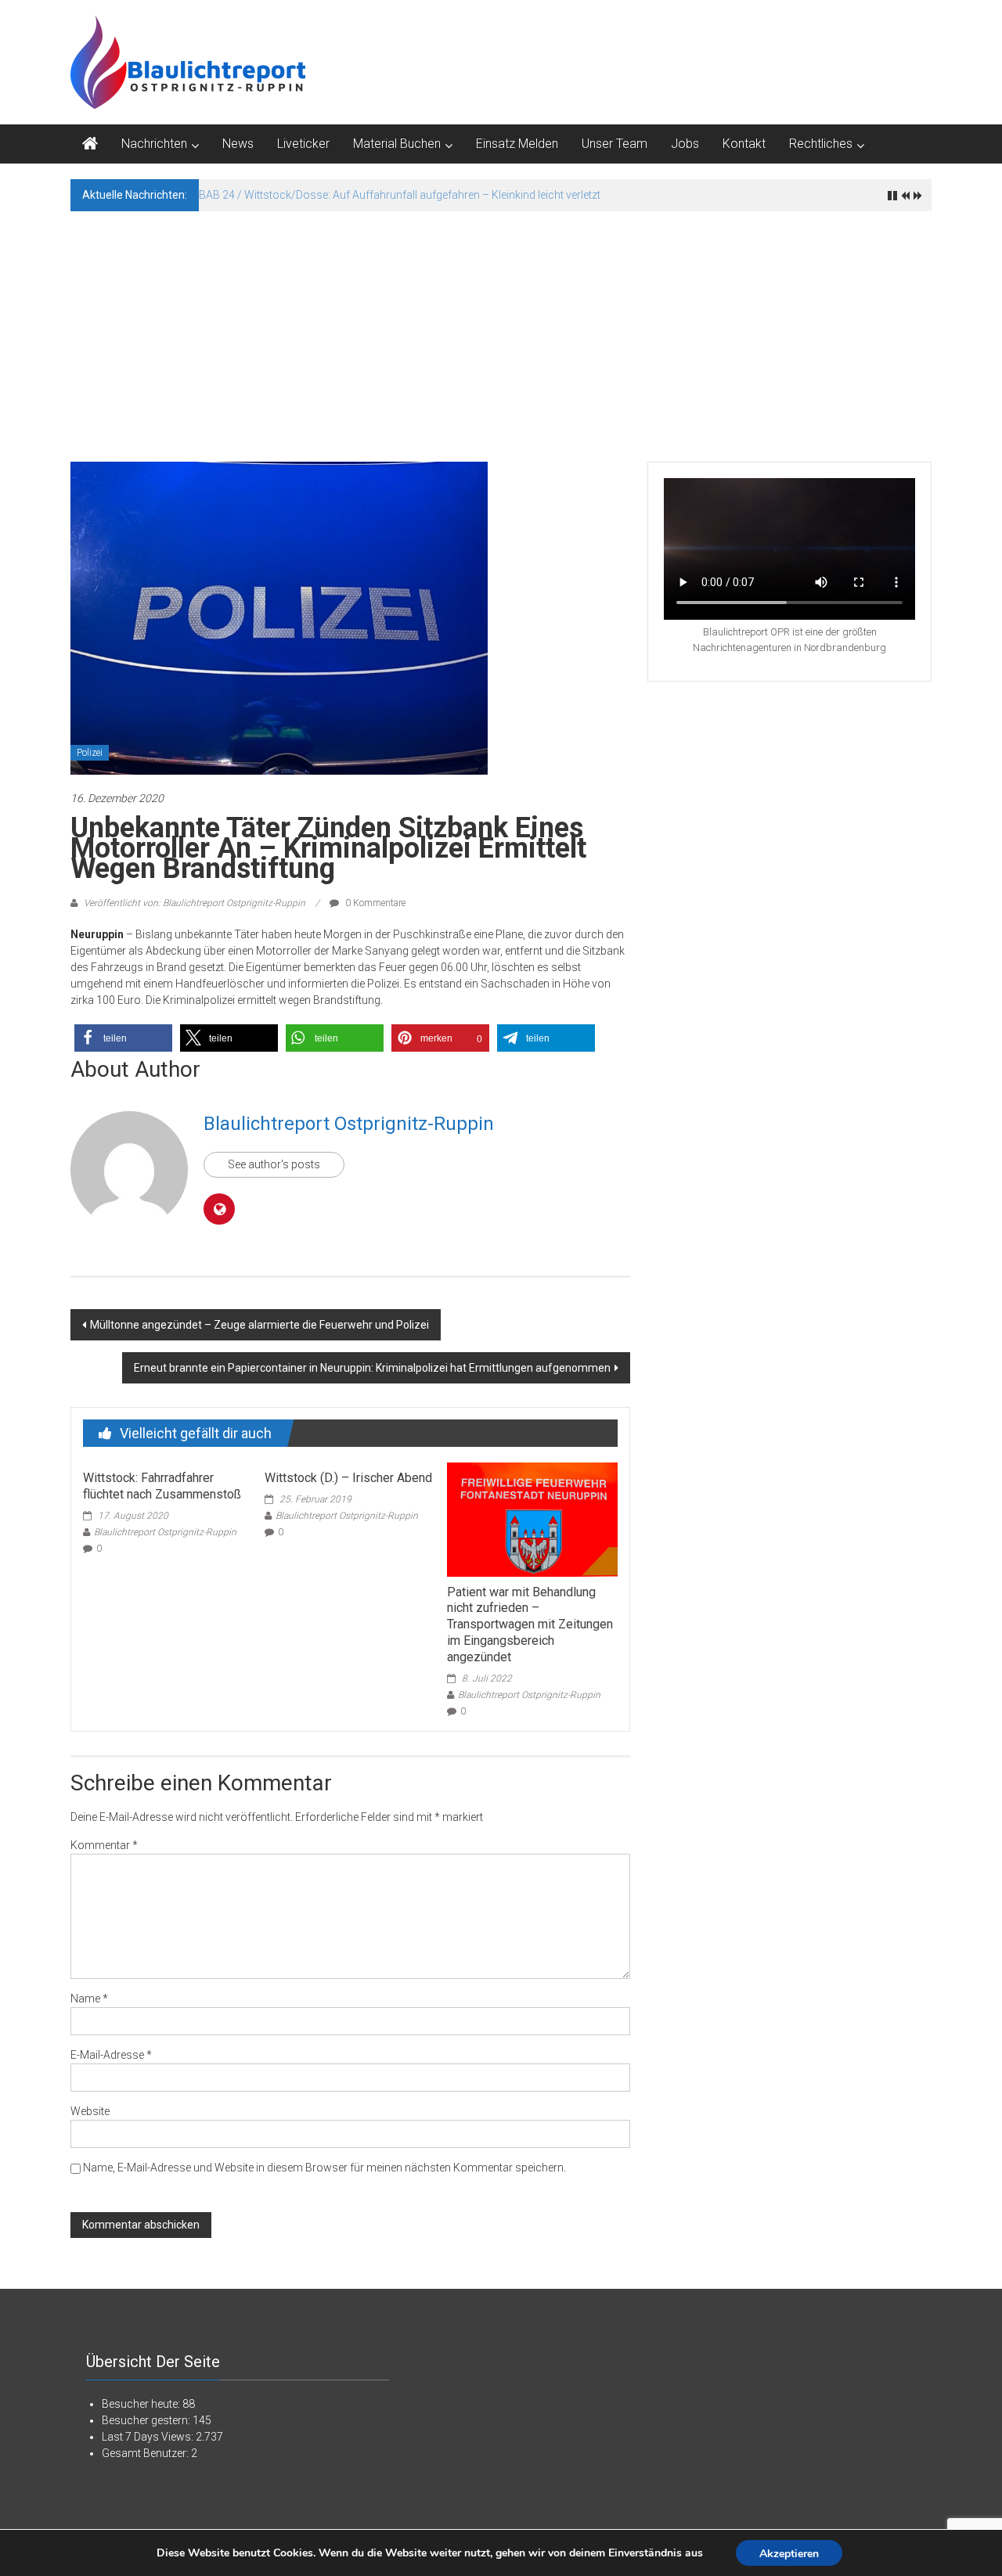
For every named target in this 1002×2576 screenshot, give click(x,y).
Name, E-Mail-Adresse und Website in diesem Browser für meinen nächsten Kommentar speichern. (324, 2168)
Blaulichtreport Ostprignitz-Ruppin (349, 1124)
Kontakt (744, 144)
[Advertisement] (501, 329)
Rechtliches (821, 144)
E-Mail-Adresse (111, 2055)
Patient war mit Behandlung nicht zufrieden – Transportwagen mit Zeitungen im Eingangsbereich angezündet (530, 1624)
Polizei (90, 753)
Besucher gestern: (147, 2420)
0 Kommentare (374, 903)
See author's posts (274, 1164)
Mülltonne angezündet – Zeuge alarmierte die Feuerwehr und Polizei (260, 1325)
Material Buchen (397, 144)
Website (90, 2111)
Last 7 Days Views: (149, 2437)
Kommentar (104, 1845)
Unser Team (615, 144)
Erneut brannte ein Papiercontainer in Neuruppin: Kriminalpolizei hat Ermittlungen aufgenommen (372, 1368)
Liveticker (303, 144)
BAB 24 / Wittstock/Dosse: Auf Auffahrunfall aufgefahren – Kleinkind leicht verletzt (400, 195)
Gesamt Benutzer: (146, 2453)
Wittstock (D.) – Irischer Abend (348, 1478)
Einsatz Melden (517, 144)
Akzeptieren (789, 2554)
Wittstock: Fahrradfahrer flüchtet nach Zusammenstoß (162, 1486)
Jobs (685, 144)
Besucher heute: (142, 2404)
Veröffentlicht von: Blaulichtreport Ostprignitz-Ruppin (195, 903)
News (238, 144)
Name (89, 1999)
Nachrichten (154, 144)
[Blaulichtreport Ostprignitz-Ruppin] (90, 144)
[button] (123, 1038)
